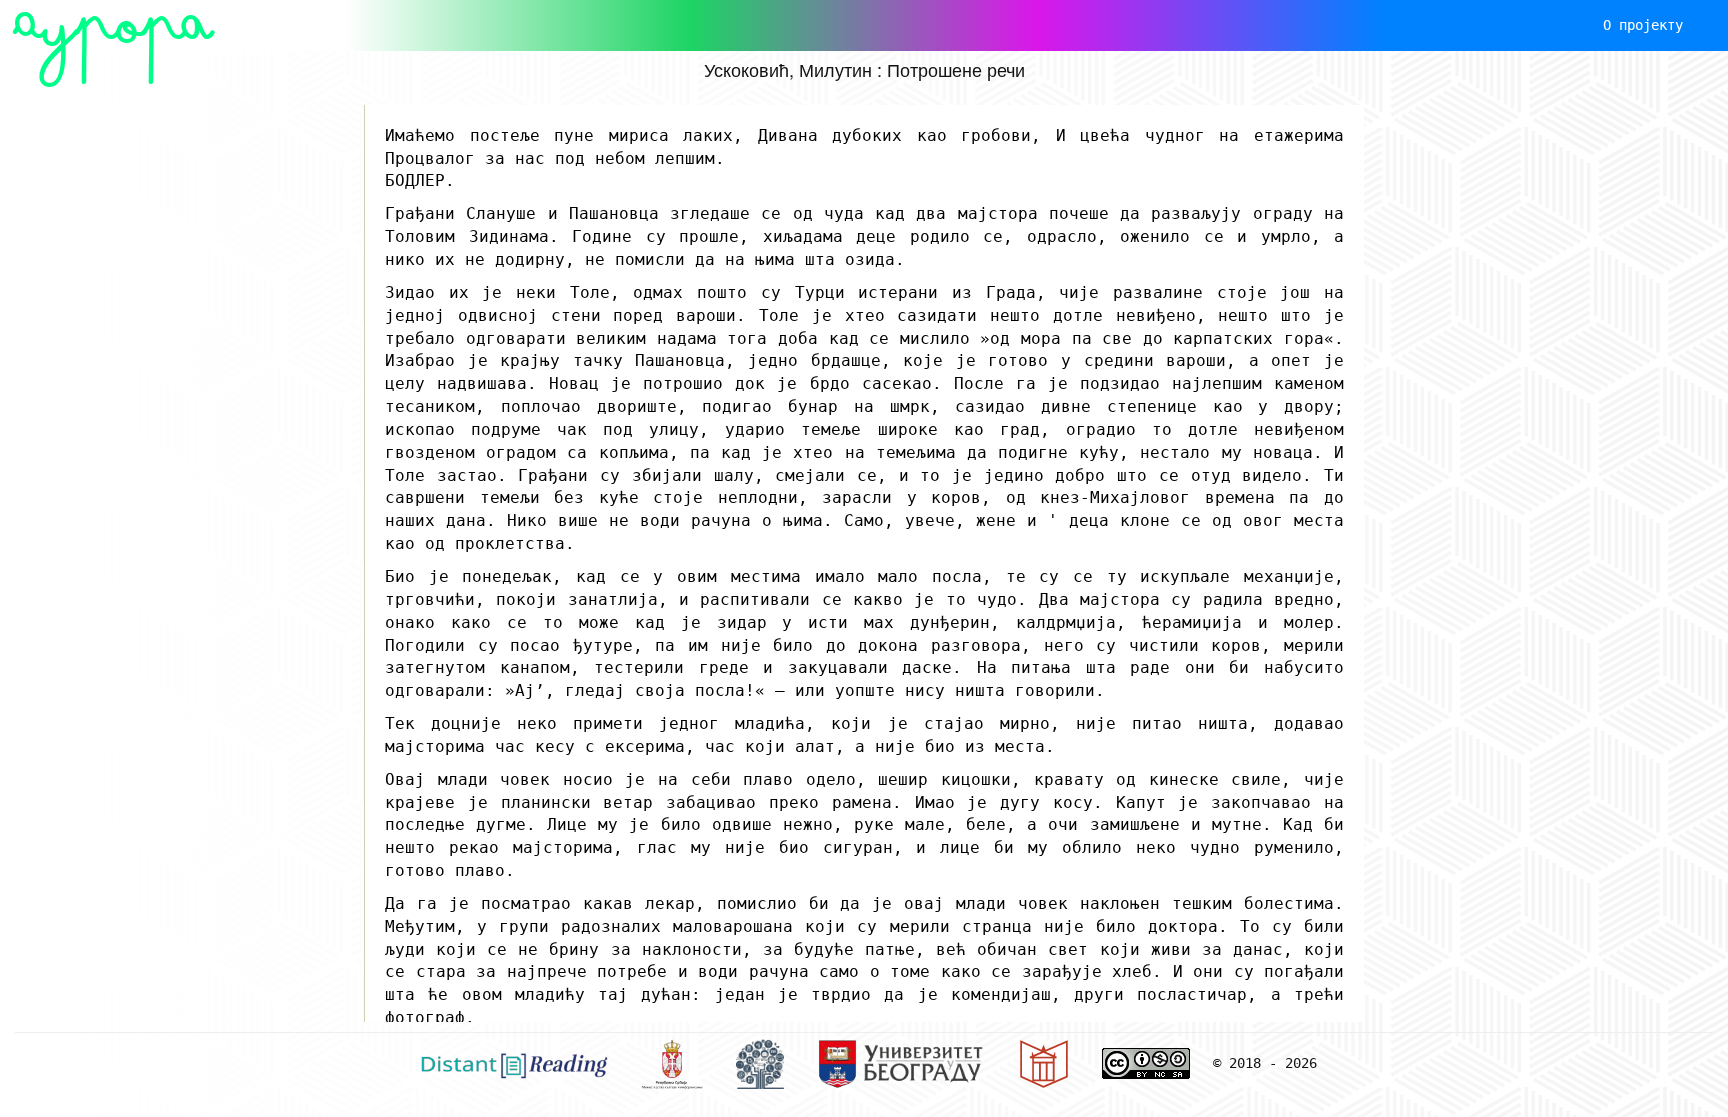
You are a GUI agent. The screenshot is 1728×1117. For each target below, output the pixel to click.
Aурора (113, 25)
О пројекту (1643, 25)
